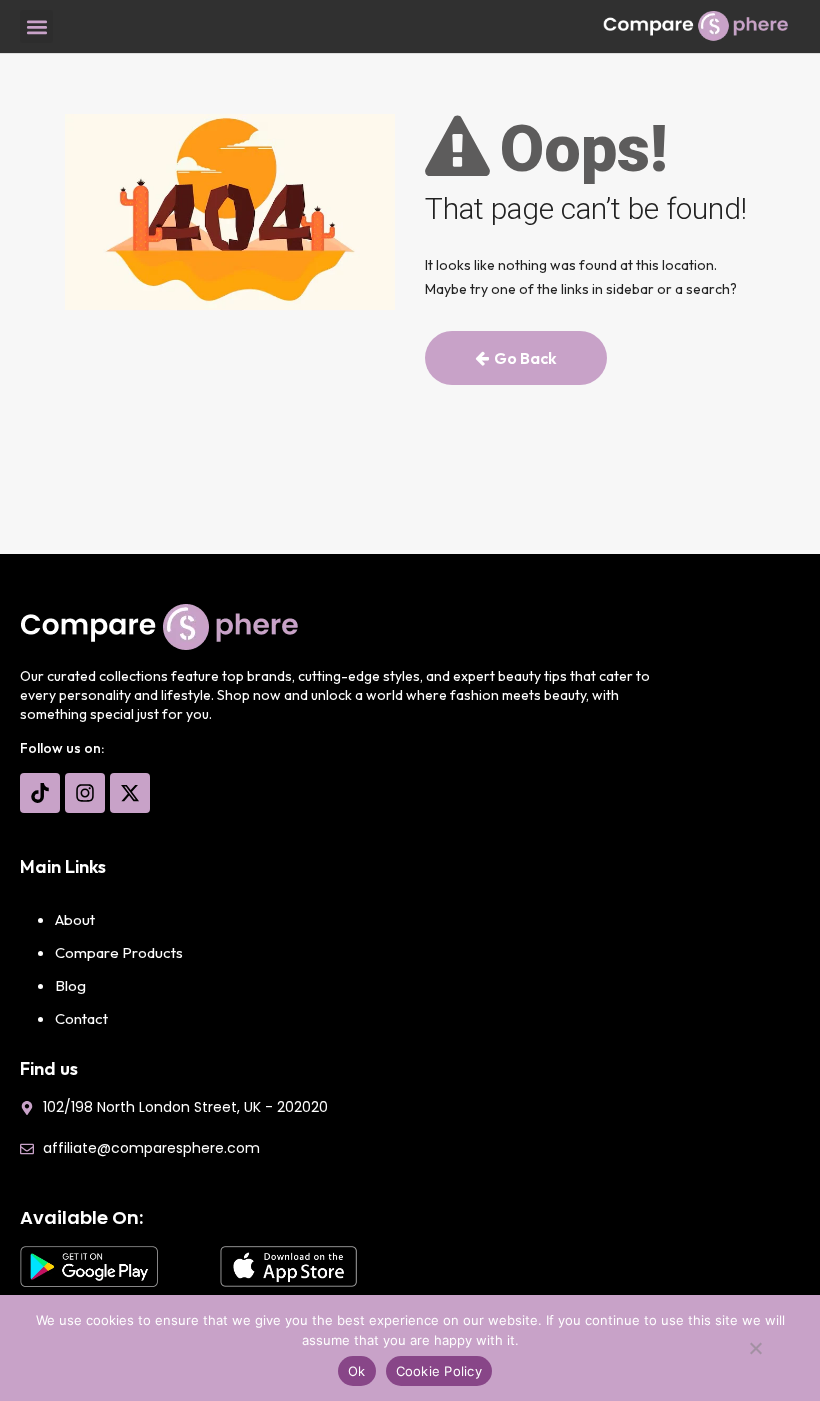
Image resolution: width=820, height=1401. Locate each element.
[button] (36, 26)
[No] (755, 1353)
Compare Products (119, 952)
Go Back (525, 358)
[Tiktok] (40, 793)
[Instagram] (85, 793)
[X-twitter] (130, 793)
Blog (70, 985)
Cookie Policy (439, 1371)
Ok (357, 1371)
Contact (81, 1018)
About (75, 919)
